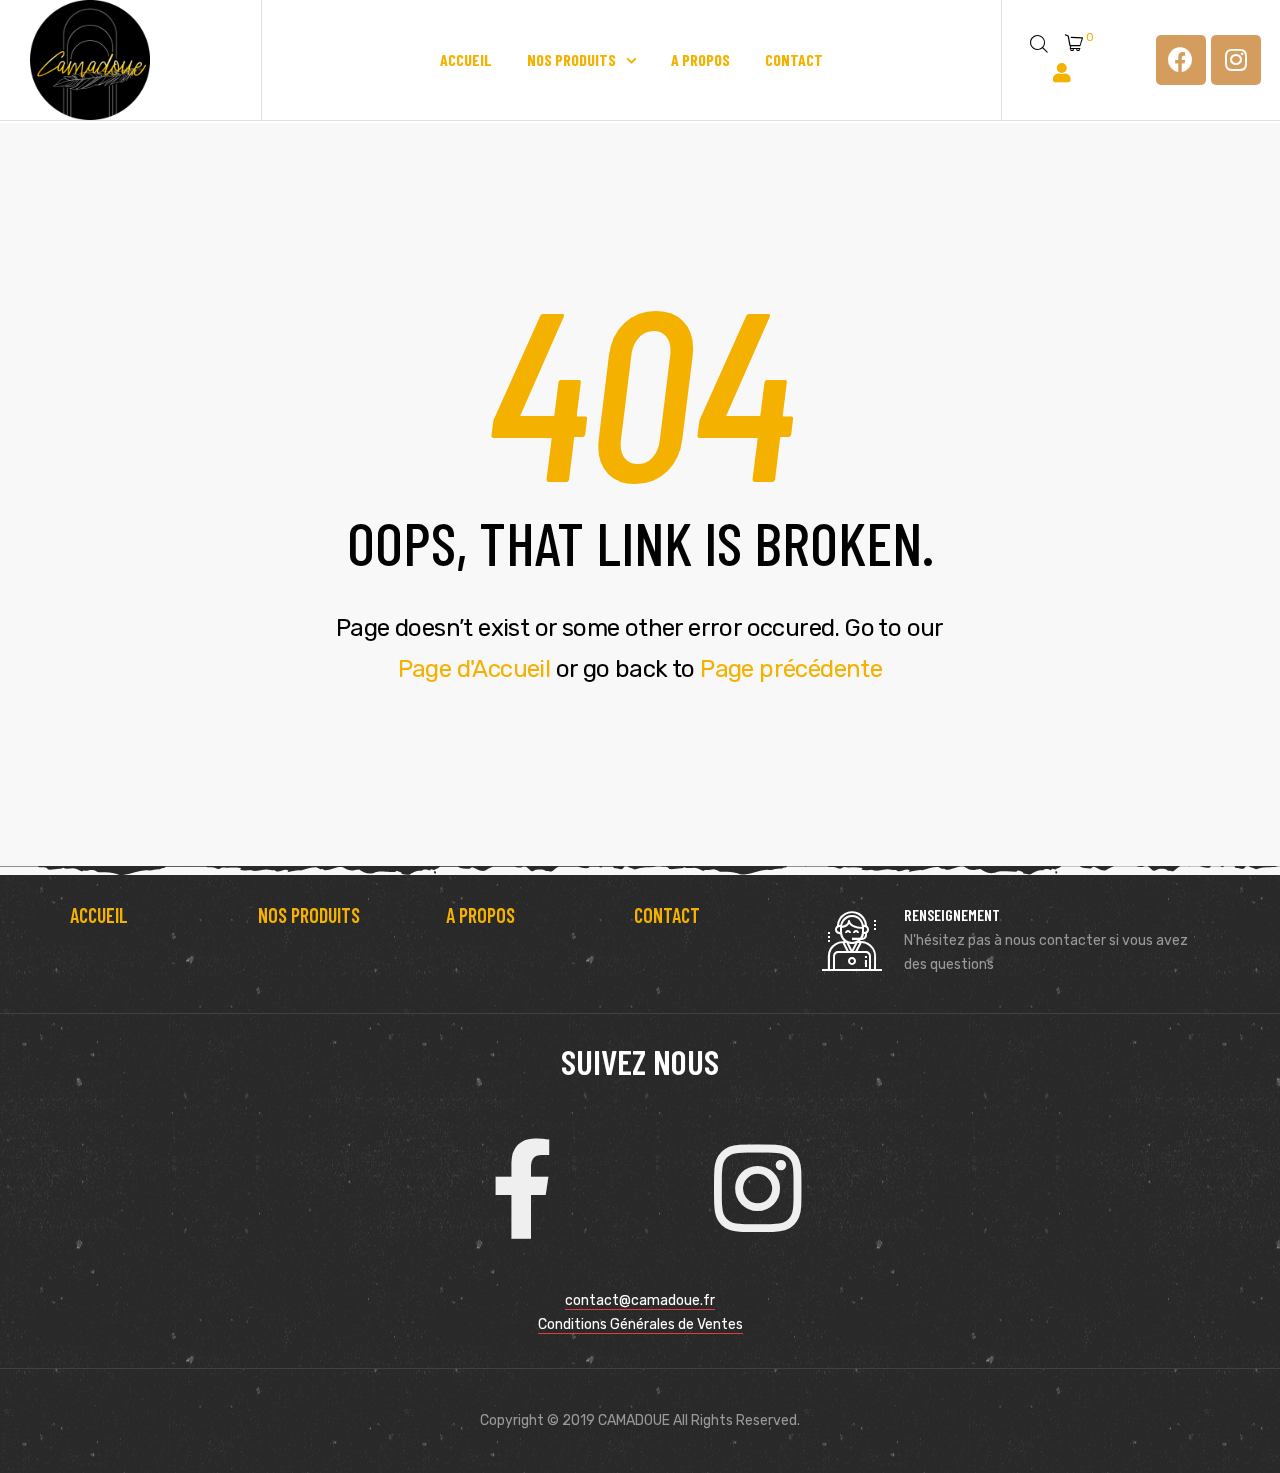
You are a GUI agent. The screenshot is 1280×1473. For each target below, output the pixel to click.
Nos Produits (571, 59)
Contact (794, 59)
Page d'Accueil (474, 669)
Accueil (466, 59)
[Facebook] (1181, 60)
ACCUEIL (99, 915)
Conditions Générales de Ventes (640, 1324)
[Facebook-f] (522, 1189)
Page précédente (791, 669)
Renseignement (952, 914)
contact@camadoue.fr (640, 1300)
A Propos (700, 59)
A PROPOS (480, 915)
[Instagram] (1236, 60)
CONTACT (667, 915)
